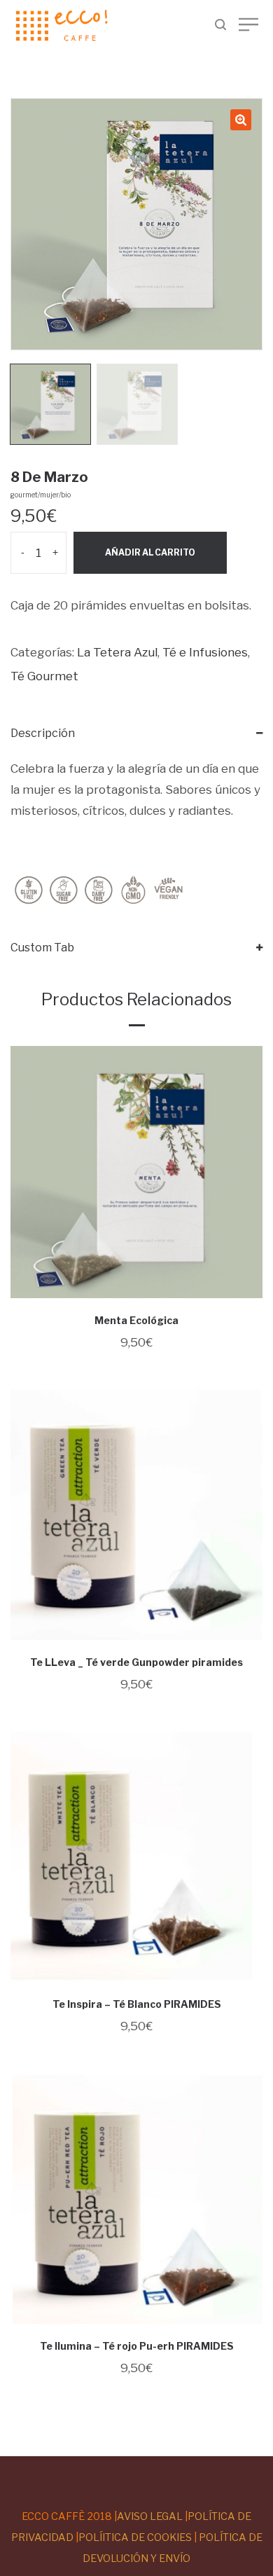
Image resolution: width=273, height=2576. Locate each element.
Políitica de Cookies (135, 2537)
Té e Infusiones (205, 652)
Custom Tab (42, 948)
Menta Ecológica (136, 1320)
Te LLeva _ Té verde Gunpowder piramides (136, 1662)
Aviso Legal (150, 2516)
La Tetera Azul (117, 652)
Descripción (43, 733)
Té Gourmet (44, 676)
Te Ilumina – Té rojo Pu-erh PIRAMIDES (137, 2346)
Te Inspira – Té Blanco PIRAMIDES (137, 2004)
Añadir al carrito (150, 552)
